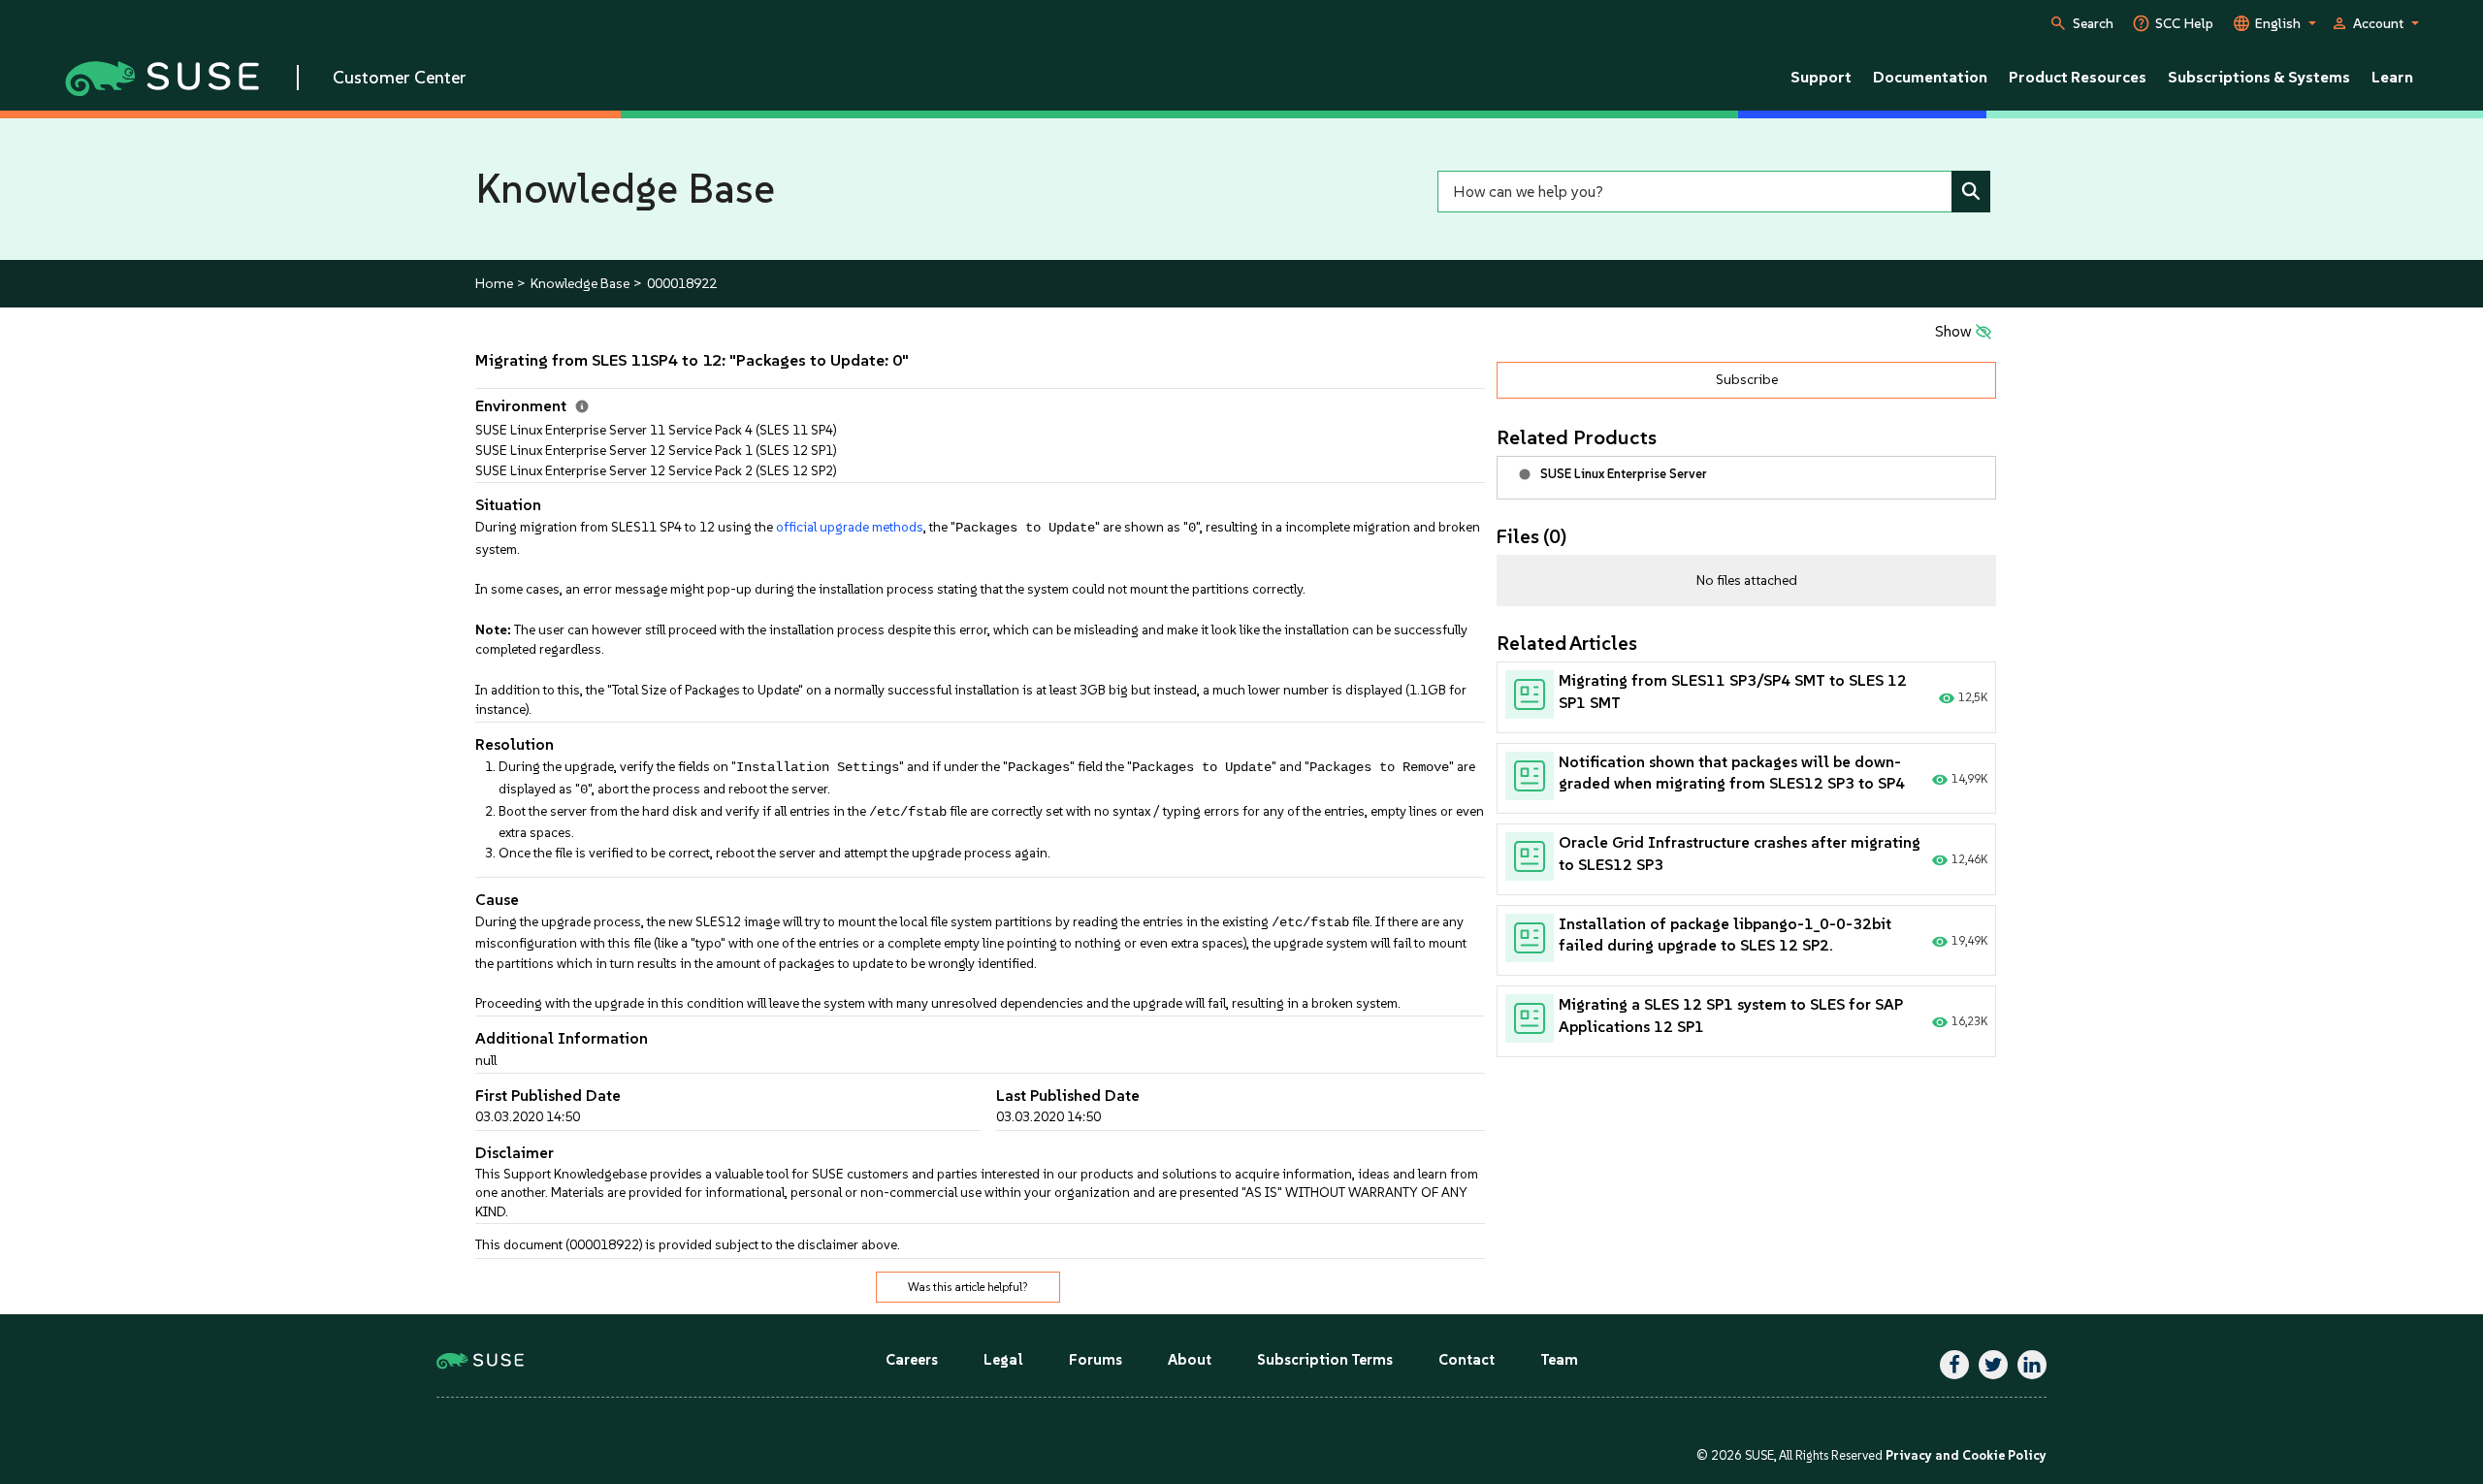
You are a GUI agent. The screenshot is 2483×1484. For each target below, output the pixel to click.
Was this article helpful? (968, 1287)
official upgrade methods (850, 527)
